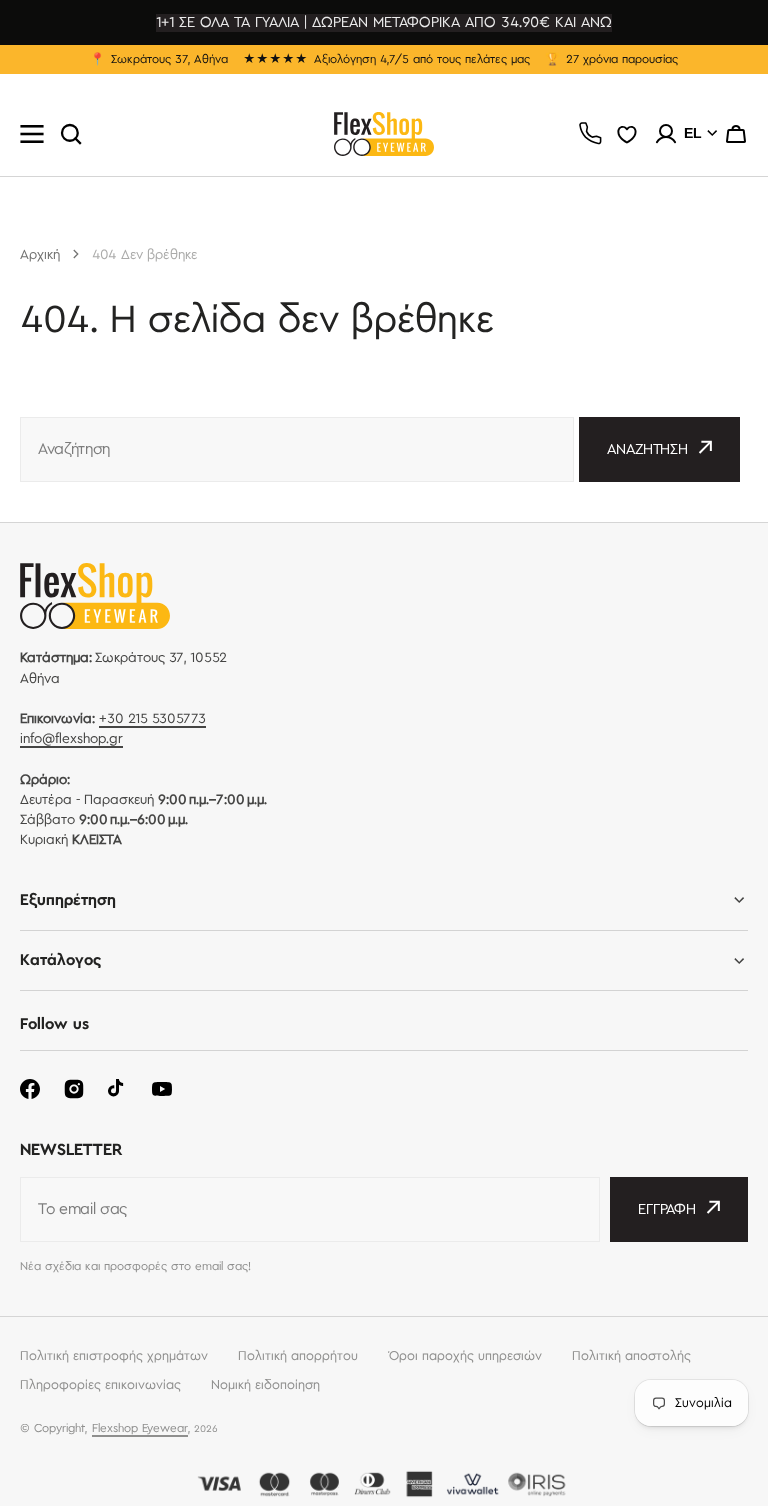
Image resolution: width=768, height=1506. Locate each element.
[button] (736, 134)
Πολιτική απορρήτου (298, 1356)
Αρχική (40, 255)
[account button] (666, 134)
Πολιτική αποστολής (631, 1356)
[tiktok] (118, 1089)
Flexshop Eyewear (140, 1428)
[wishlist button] (627, 134)
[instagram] (74, 1089)
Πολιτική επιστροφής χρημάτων (114, 1356)
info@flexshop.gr (71, 739)
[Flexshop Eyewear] (384, 134)
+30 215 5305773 (152, 719)
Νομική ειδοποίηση (265, 1385)
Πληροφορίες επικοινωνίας (100, 1385)
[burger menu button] (32, 134)
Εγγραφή (667, 1210)
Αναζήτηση (647, 450)
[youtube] (162, 1089)
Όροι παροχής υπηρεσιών (465, 1356)
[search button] (71, 134)
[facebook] (30, 1089)
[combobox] (297, 449)
